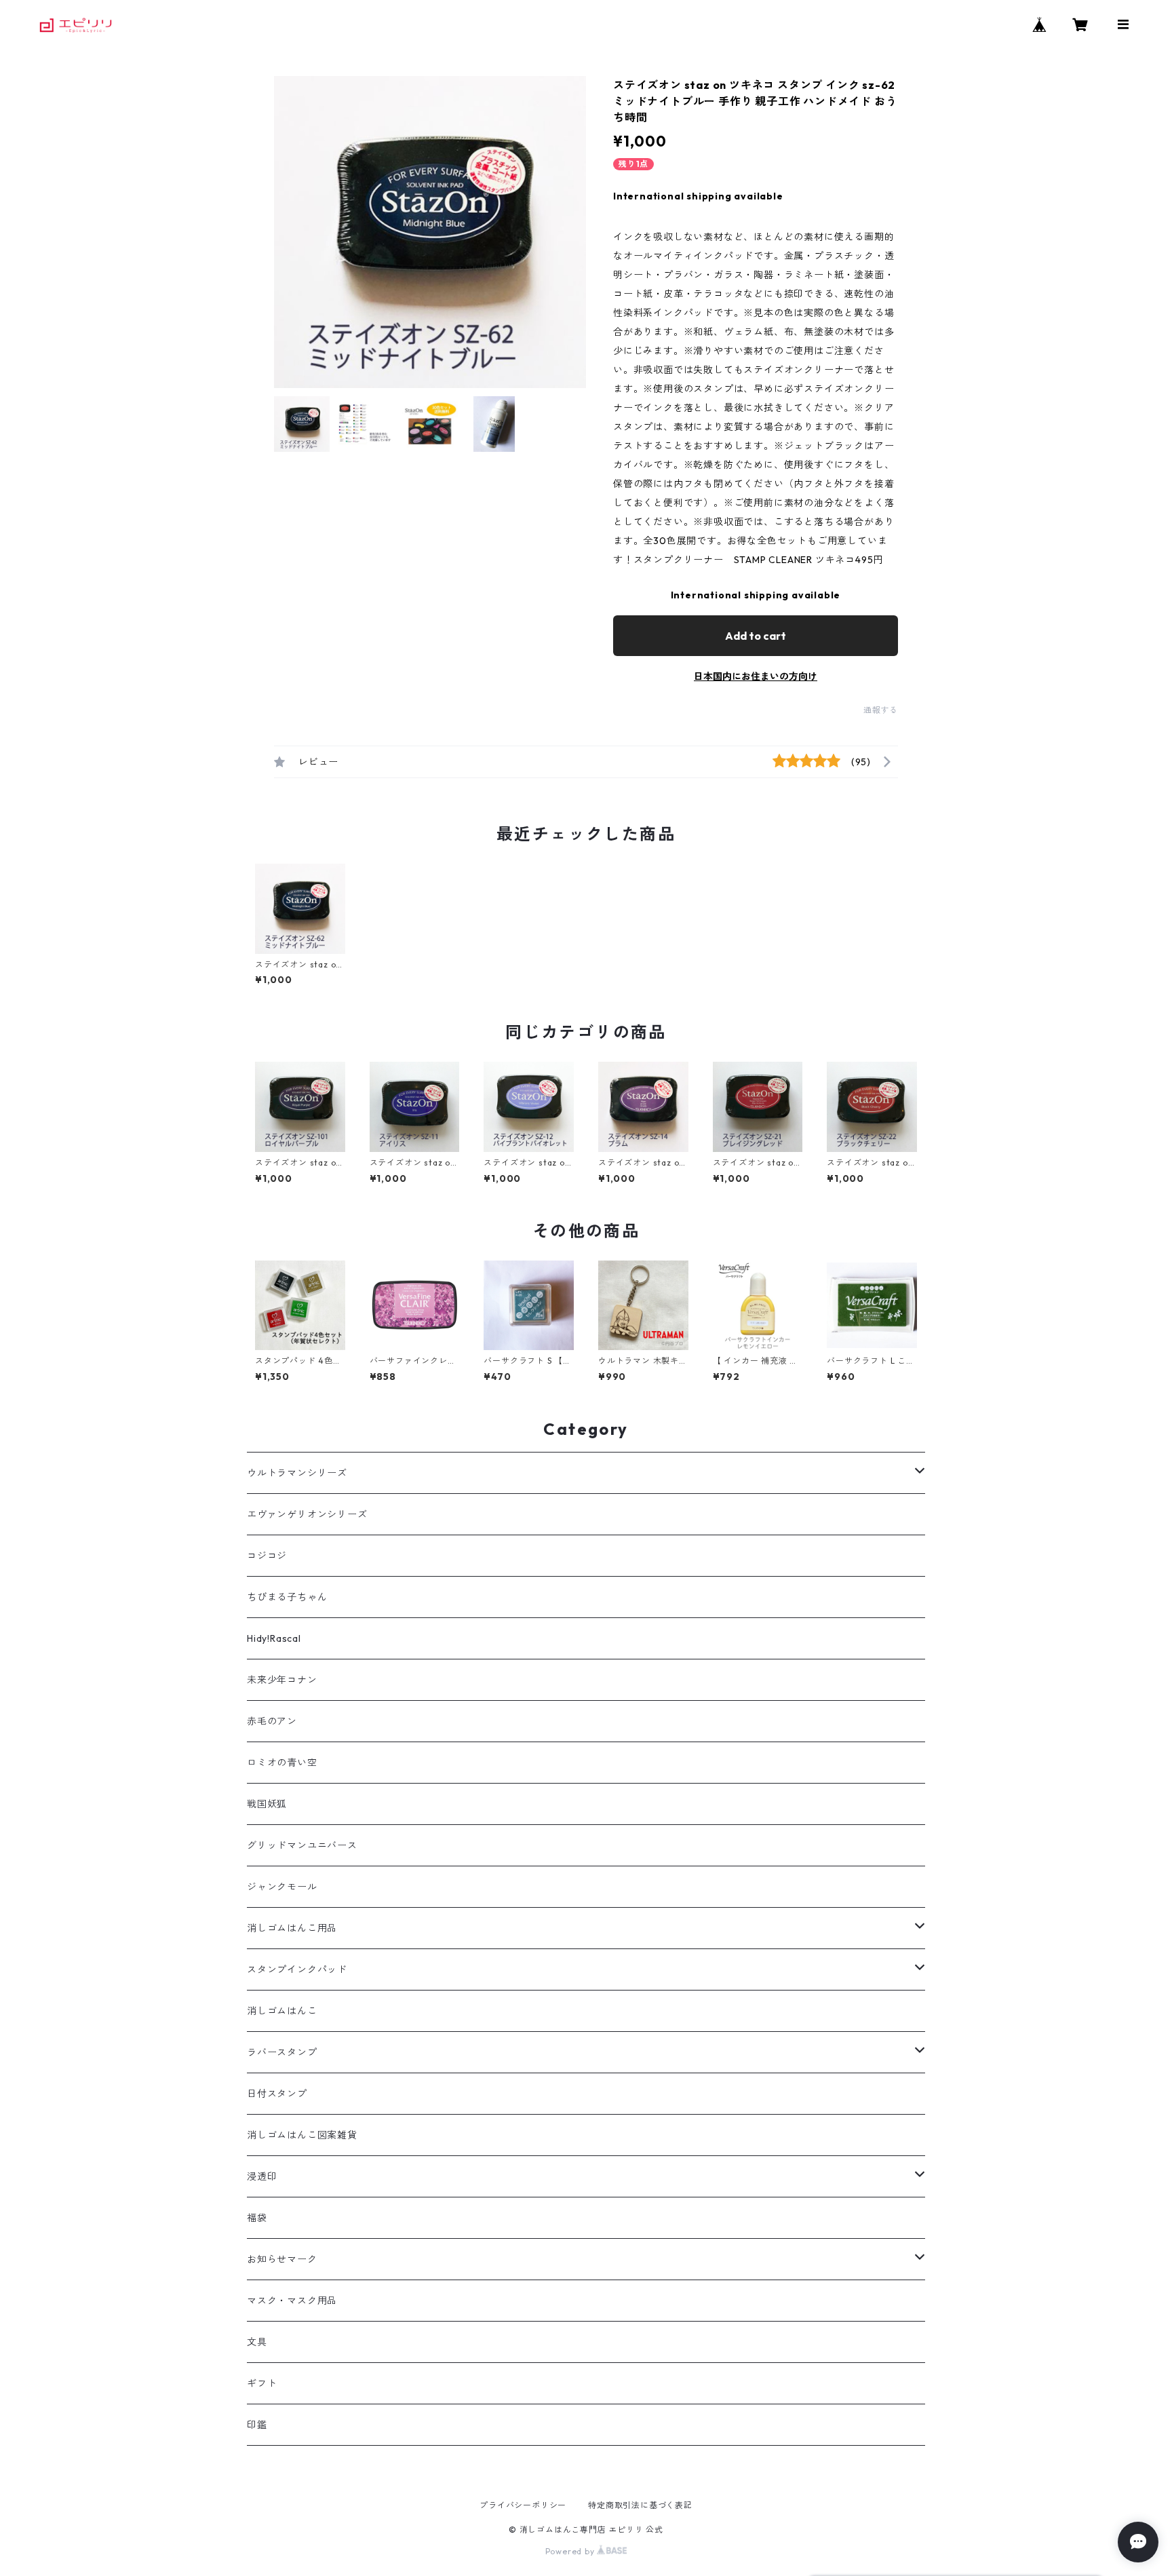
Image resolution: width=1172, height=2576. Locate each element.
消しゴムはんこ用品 (292, 1928)
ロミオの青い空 (282, 1763)
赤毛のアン (272, 1721)
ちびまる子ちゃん (287, 1597)
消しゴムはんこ (282, 2011)
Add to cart (756, 636)
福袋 (257, 2218)
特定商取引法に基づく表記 (640, 2505)
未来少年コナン (282, 1680)
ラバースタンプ (282, 2052)
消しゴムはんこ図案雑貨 (302, 2135)
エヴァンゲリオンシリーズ (307, 1514)
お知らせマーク (282, 2259)
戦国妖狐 (267, 1804)
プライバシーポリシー (523, 2505)
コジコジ (267, 1556)
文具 (257, 2342)
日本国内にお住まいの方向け (756, 676)
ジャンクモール (282, 1887)
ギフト (262, 2383)
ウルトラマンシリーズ (297, 1473)
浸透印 (262, 2176)
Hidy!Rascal (274, 1638)
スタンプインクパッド (297, 1969)
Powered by (571, 2551)
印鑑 (257, 2425)
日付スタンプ (277, 2094)
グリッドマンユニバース (302, 1845)
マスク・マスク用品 (292, 2301)
